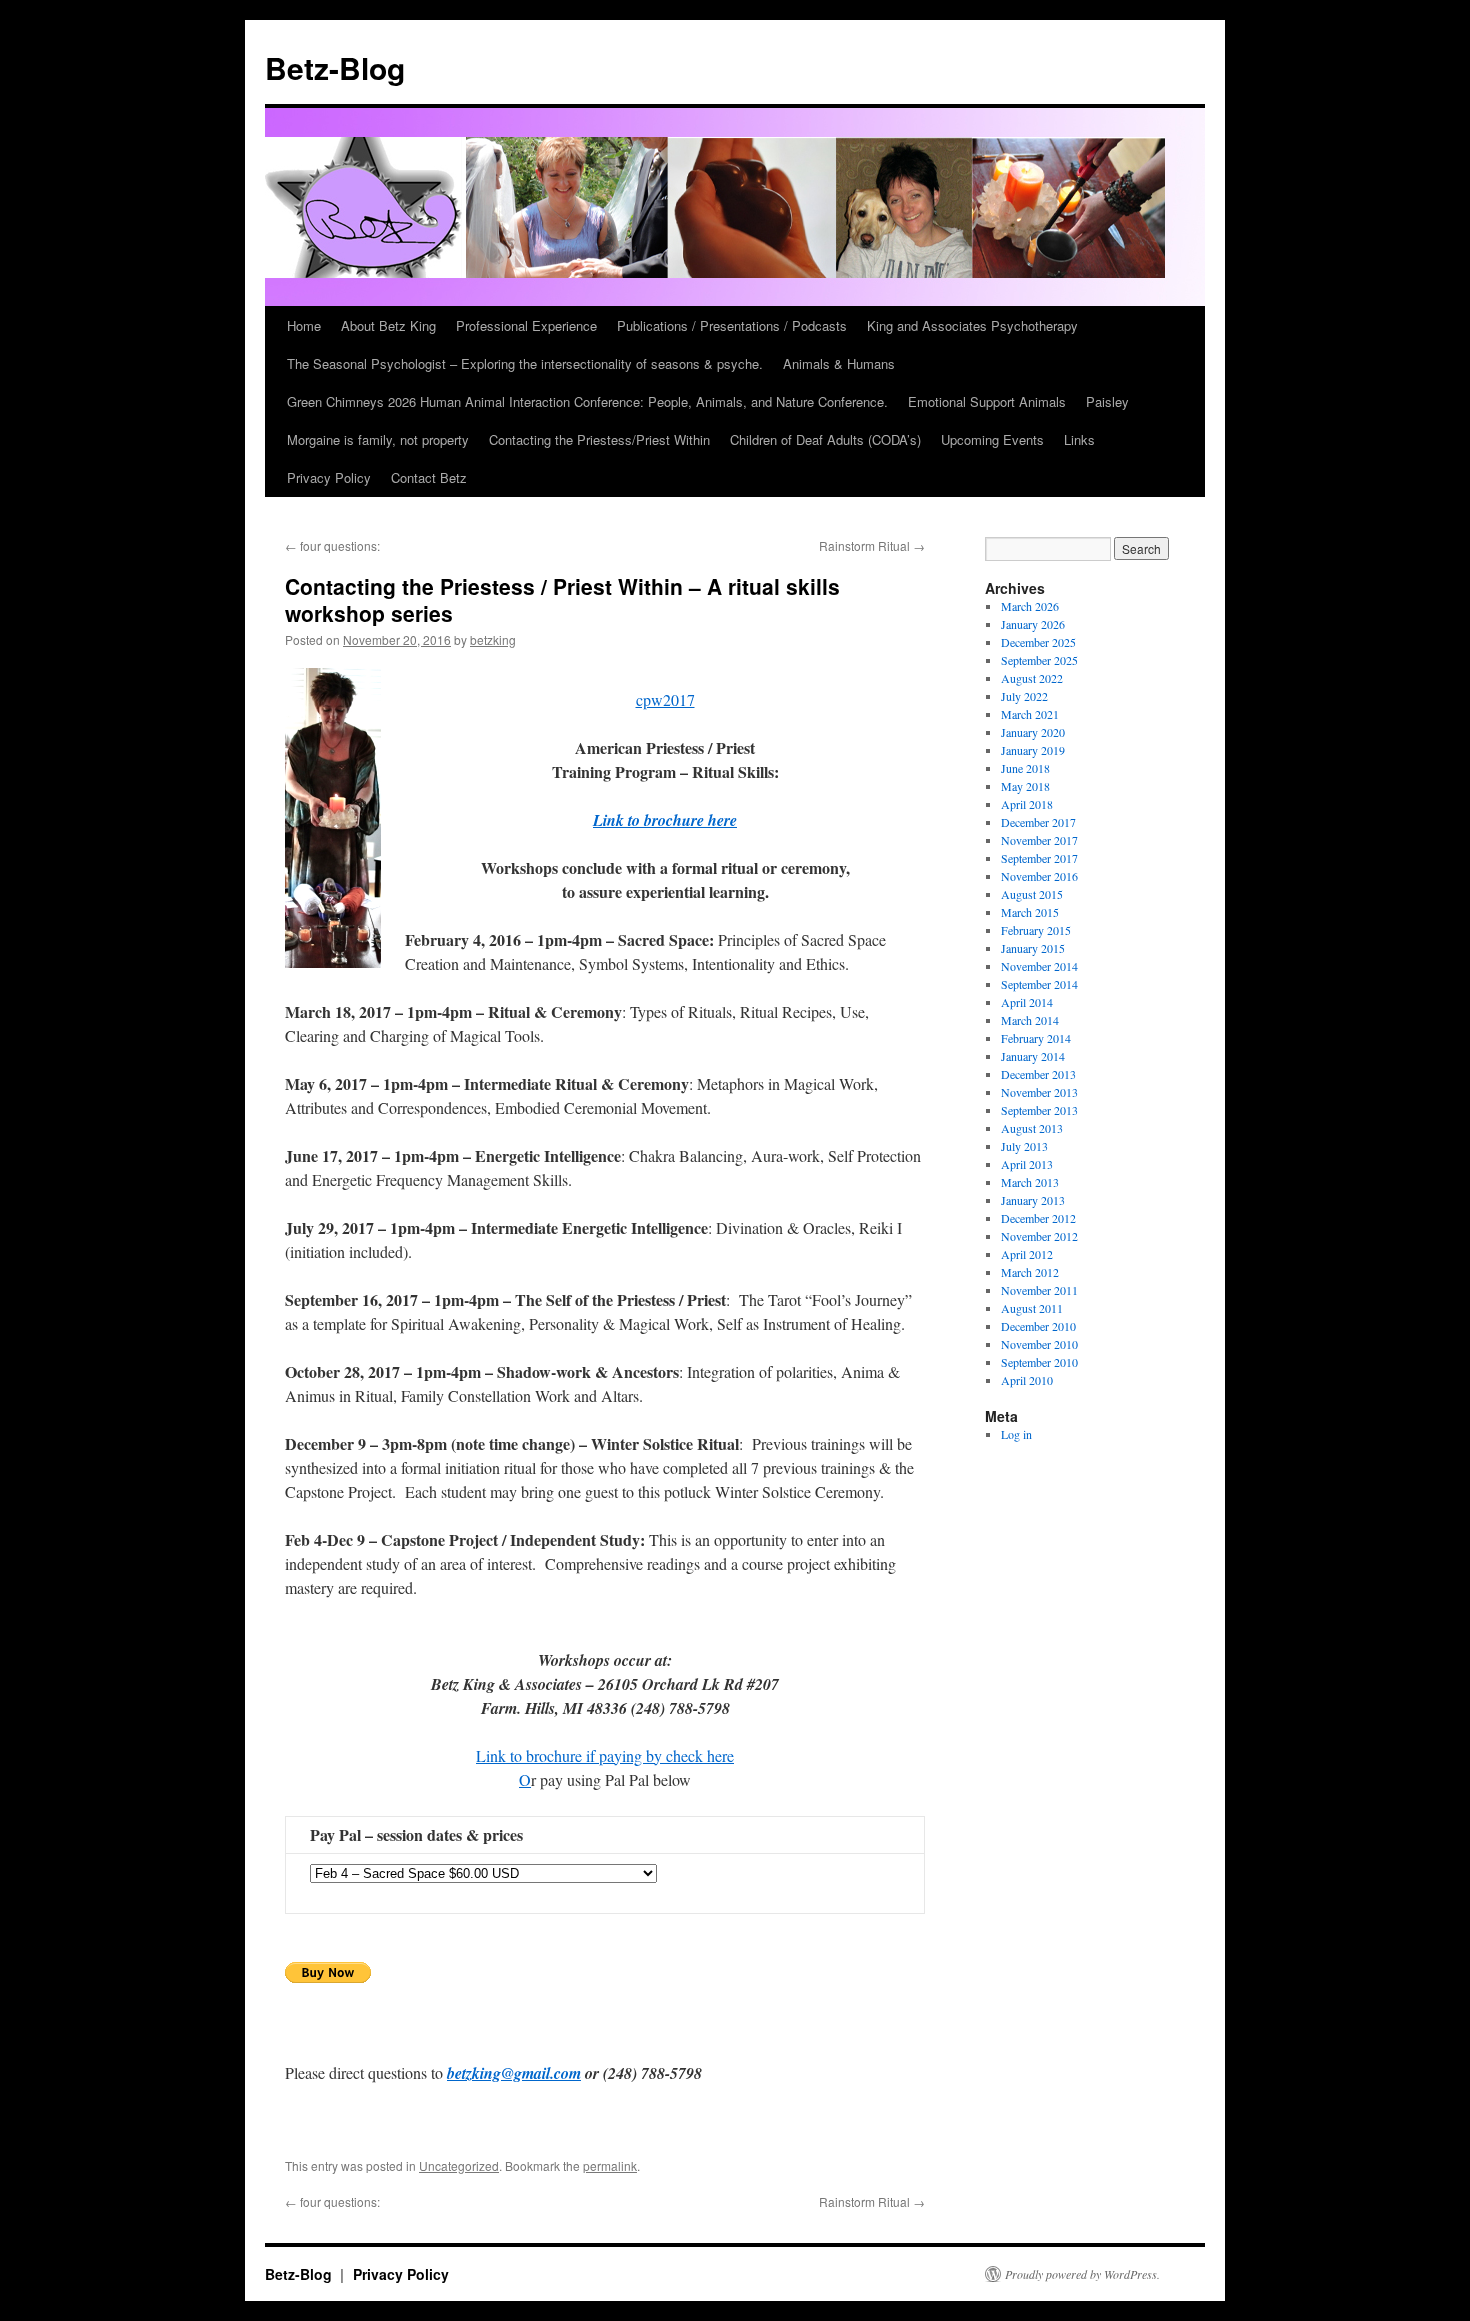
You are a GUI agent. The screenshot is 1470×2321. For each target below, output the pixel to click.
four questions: (332, 545)
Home (304, 325)
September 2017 (1039, 858)
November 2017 (1039, 840)
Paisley (1107, 401)
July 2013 (1024, 1146)
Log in (1016, 1434)
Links (1079, 439)
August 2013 (1032, 1128)
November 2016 (1039, 876)
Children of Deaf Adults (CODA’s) (825, 439)
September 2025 (1039, 660)
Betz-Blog (335, 67)
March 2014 (1030, 1020)
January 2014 (1033, 1056)
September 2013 (1039, 1110)
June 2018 (1025, 768)
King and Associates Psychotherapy (972, 325)
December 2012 (1038, 1218)
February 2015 (1036, 930)
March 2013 (1030, 1182)
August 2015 (1032, 894)
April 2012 (1027, 1254)
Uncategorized (459, 2165)
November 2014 (1039, 966)
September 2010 (1039, 1362)
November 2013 (1039, 1092)
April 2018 (1027, 804)
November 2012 (1039, 1236)
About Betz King (388, 325)
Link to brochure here (665, 820)
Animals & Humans (839, 363)
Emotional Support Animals (987, 401)
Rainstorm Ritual (872, 545)
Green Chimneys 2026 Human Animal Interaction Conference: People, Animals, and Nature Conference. (587, 401)
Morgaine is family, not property (378, 439)
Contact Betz (429, 477)
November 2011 (1039, 1290)
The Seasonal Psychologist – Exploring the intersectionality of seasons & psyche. (525, 363)
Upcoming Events (992, 439)
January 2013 (1033, 1200)
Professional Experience (526, 325)
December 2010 (1038, 1326)
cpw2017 (665, 699)
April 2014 (1027, 1002)
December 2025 (1038, 642)
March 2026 (1030, 606)
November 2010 (1039, 1344)
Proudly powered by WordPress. (1082, 2274)
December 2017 (1038, 822)
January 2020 (1033, 732)
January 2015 (1033, 948)
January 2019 (1033, 750)
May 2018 (1025, 786)
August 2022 (1032, 678)
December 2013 (1038, 1074)
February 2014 (1036, 1038)
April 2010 (1027, 1380)
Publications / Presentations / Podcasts (732, 325)
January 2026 (1033, 624)
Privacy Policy (329, 477)
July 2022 (1024, 696)
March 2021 (1030, 714)
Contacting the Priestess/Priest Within (599, 439)
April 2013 (1027, 1164)
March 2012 (1030, 1272)
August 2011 (1032, 1308)
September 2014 (1039, 984)
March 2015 (1030, 912)
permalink (610, 2165)
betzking (493, 639)
